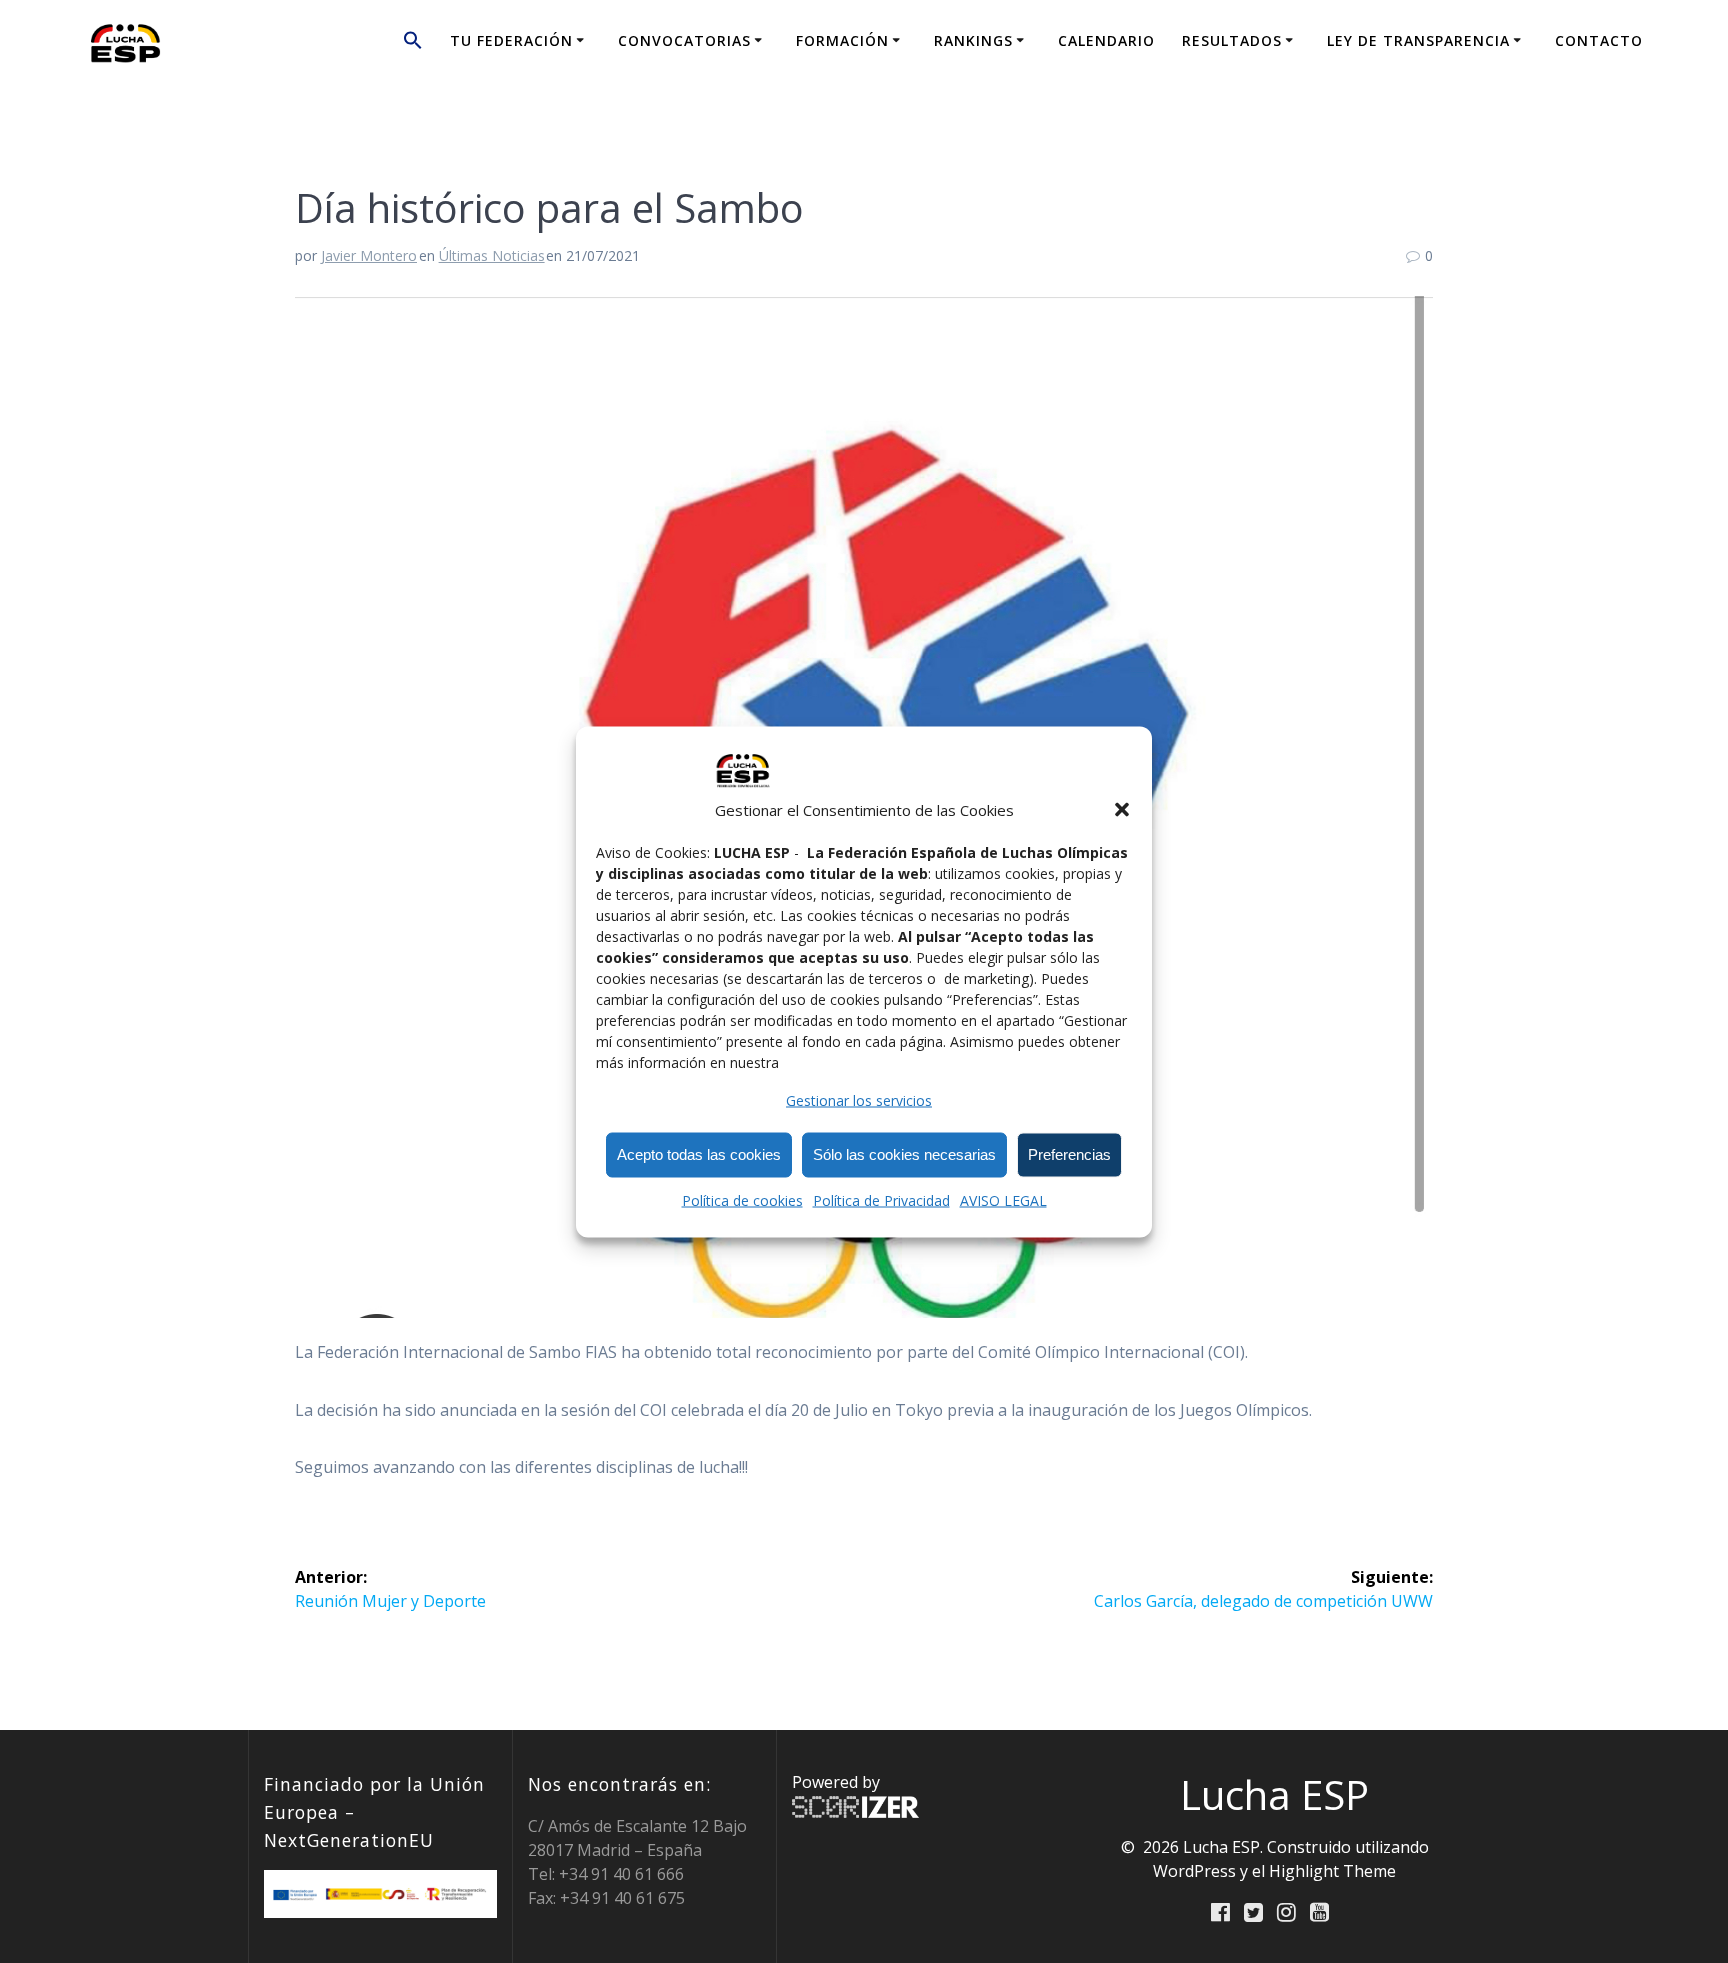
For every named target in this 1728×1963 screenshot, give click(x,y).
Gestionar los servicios (859, 1099)
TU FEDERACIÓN (511, 40)
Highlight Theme (1332, 1871)
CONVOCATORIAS (684, 40)
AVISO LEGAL (1003, 1199)
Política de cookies (742, 1199)
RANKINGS (973, 40)
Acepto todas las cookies (699, 1154)
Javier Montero (369, 255)
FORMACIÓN (842, 40)
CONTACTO (1599, 40)
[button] (1122, 809)
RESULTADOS (1232, 40)
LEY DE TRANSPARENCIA (1418, 40)
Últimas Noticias (492, 255)
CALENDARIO (1106, 40)
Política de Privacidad (881, 1199)
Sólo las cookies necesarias (904, 1154)
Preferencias (1069, 1154)
